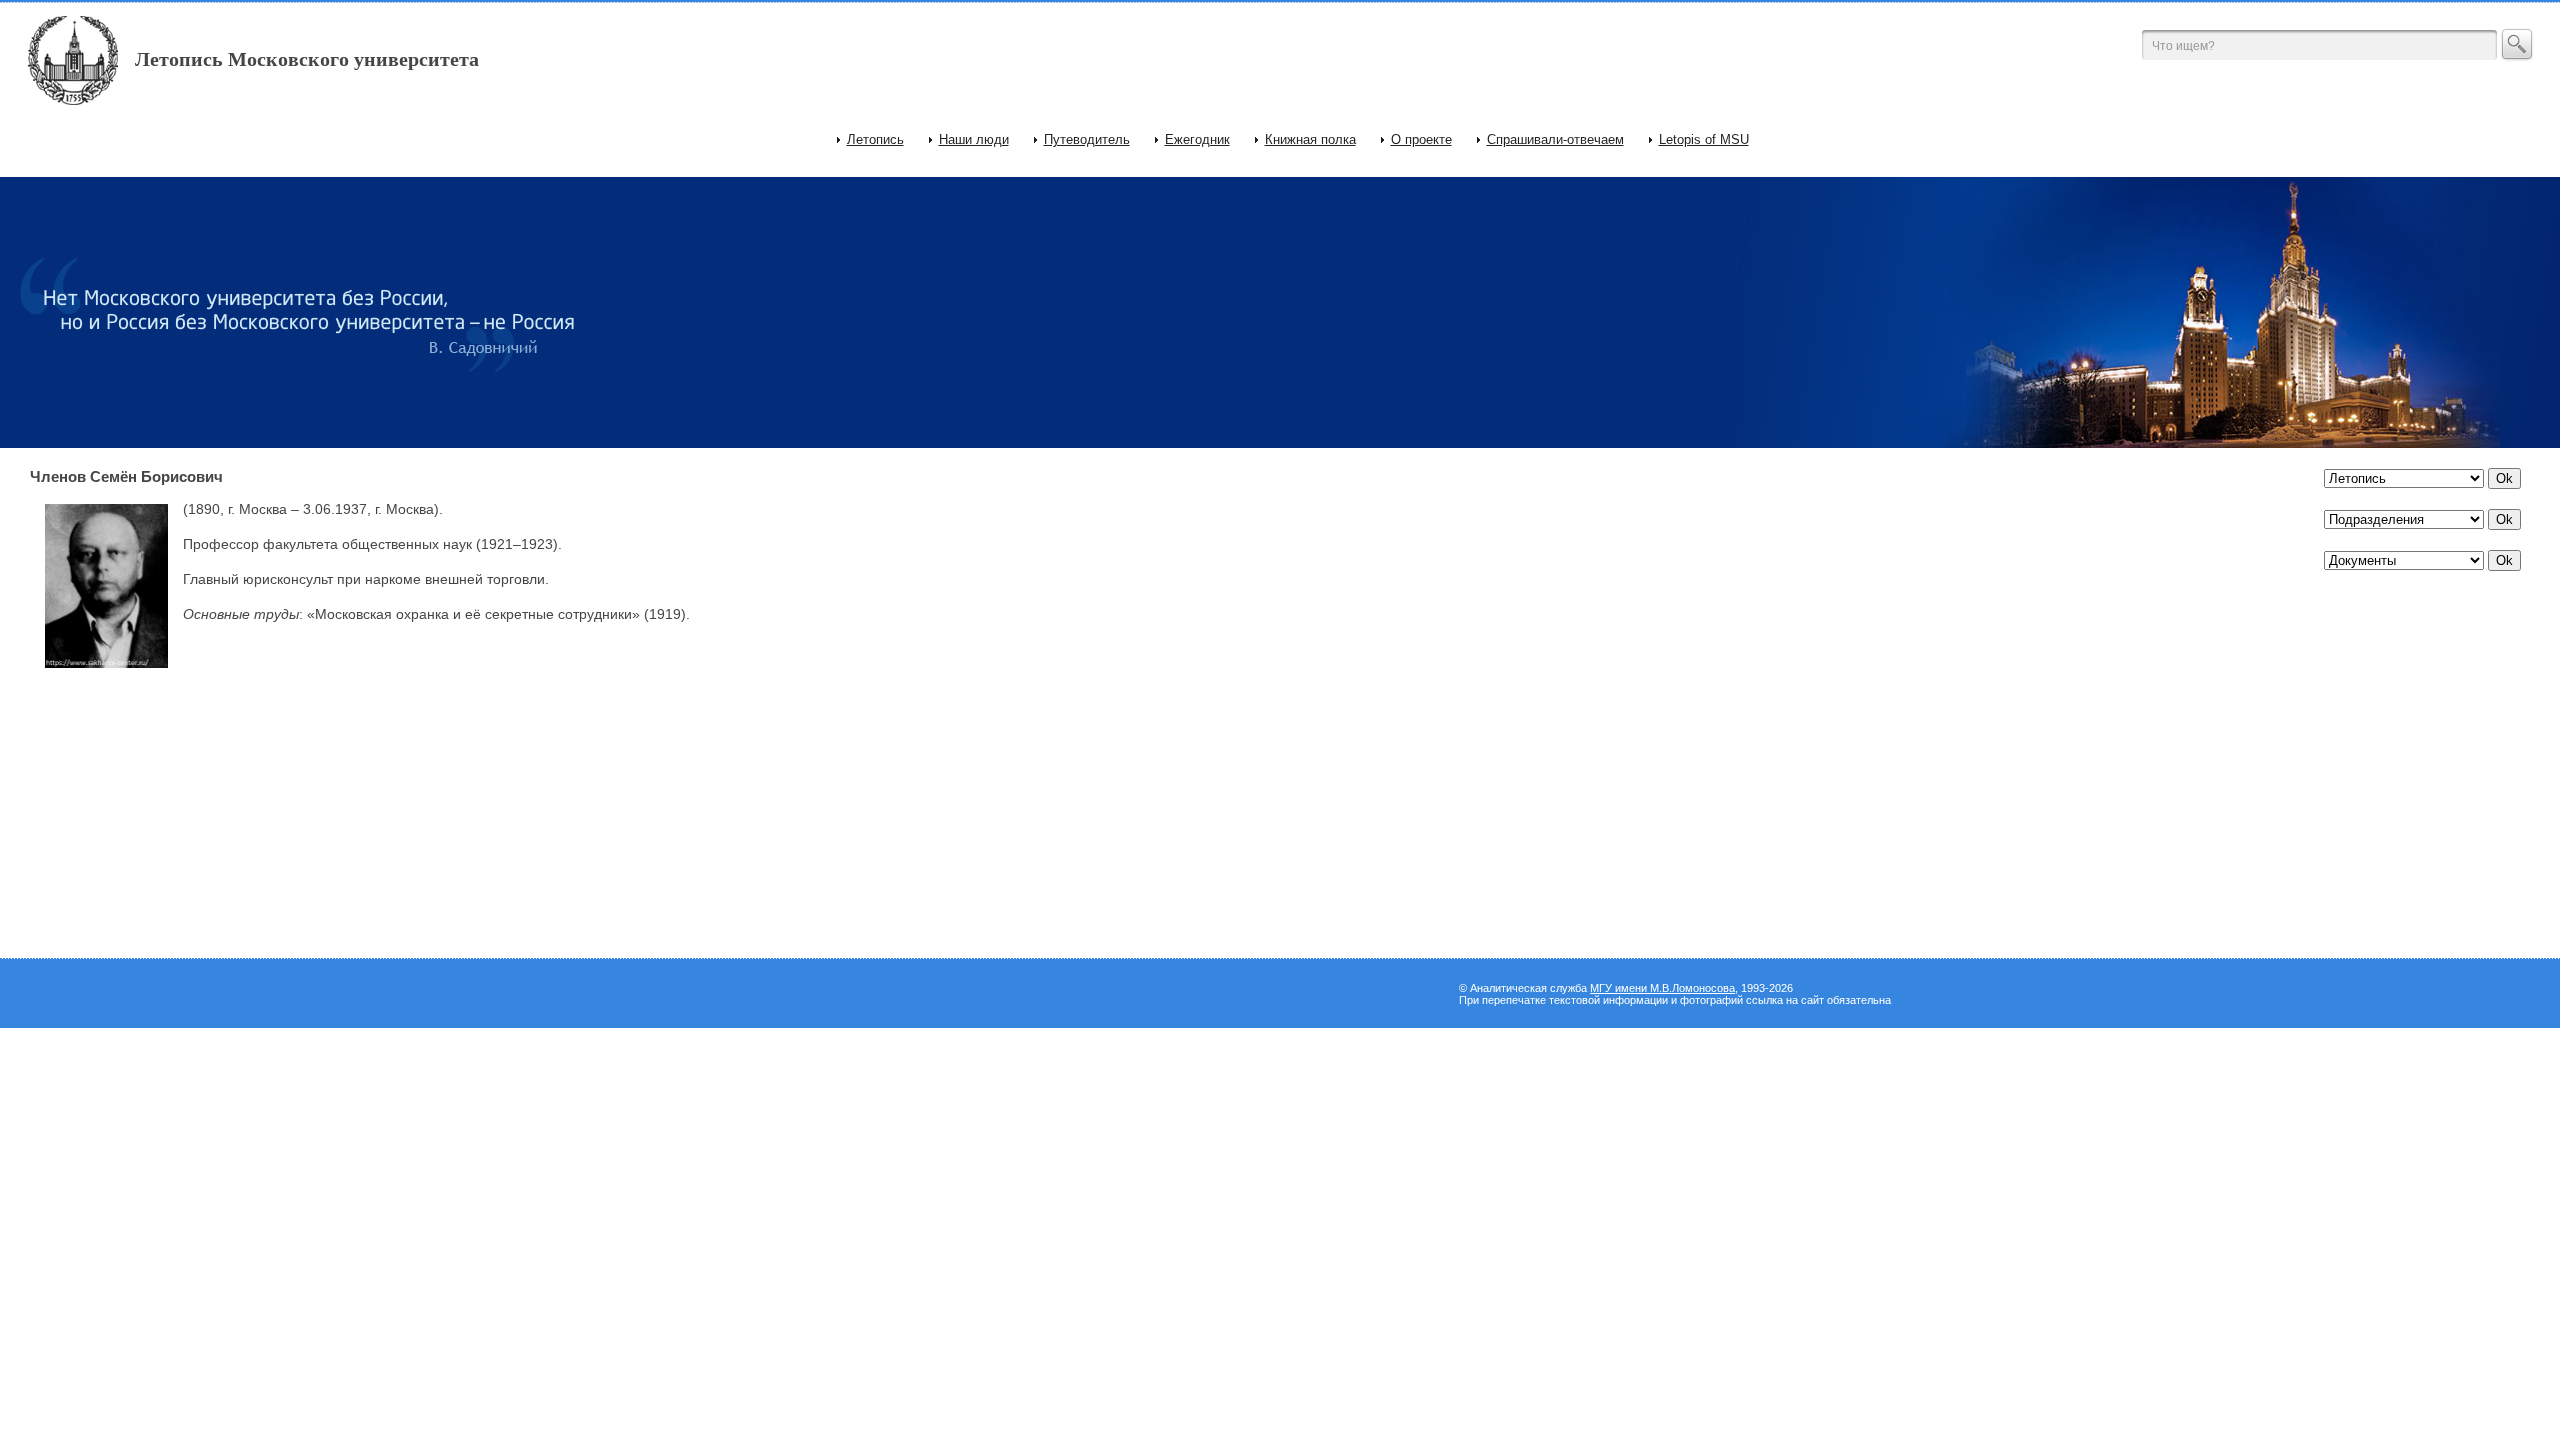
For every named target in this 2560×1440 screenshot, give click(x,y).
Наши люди (974, 139)
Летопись (875, 139)
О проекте (1421, 139)
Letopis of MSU (1704, 139)
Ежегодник (1197, 139)
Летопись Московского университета (307, 59)
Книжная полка (1310, 139)
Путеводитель (1087, 139)
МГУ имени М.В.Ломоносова (1662, 988)
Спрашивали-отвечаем (1555, 139)
